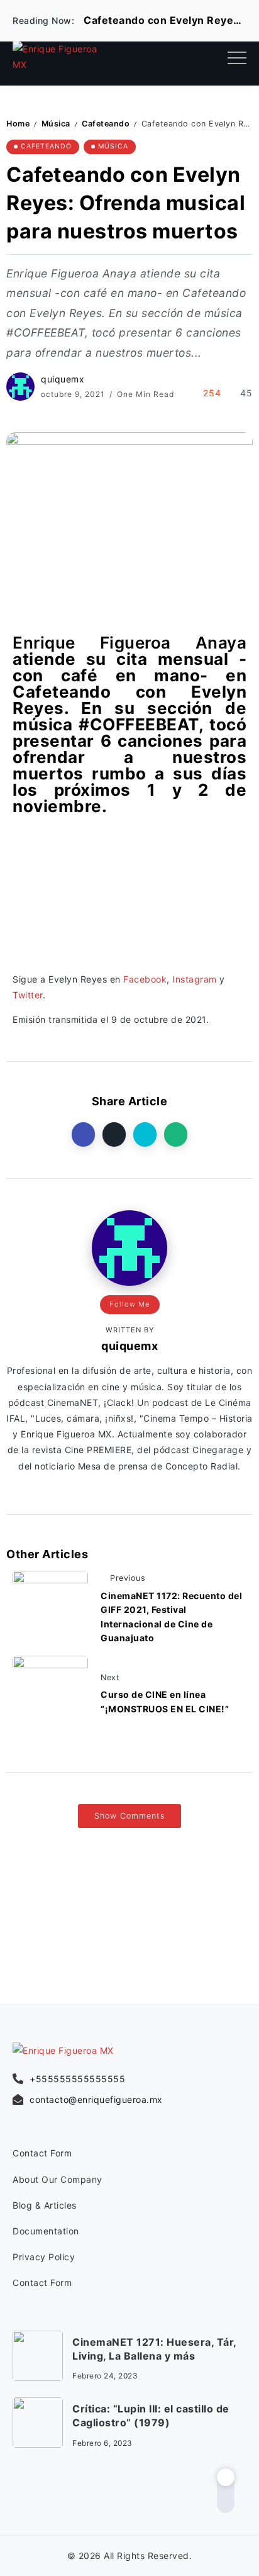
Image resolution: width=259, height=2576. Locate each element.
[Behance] (100, 2495)
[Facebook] (20, 2495)
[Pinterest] (73, 2495)
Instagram (195, 979)
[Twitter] (47, 2495)
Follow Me (130, 1304)
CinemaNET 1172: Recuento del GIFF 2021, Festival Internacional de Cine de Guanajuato (171, 1617)
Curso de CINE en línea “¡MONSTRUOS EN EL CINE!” (165, 1701)
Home (18, 124)
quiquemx (63, 379)
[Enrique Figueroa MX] (56, 56)
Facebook (145, 979)
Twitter (28, 995)
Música (56, 124)
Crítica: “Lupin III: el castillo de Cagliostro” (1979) (151, 2416)
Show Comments (129, 1816)
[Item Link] (38, 2356)
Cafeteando (106, 124)
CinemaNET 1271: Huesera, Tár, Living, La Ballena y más (155, 2349)
